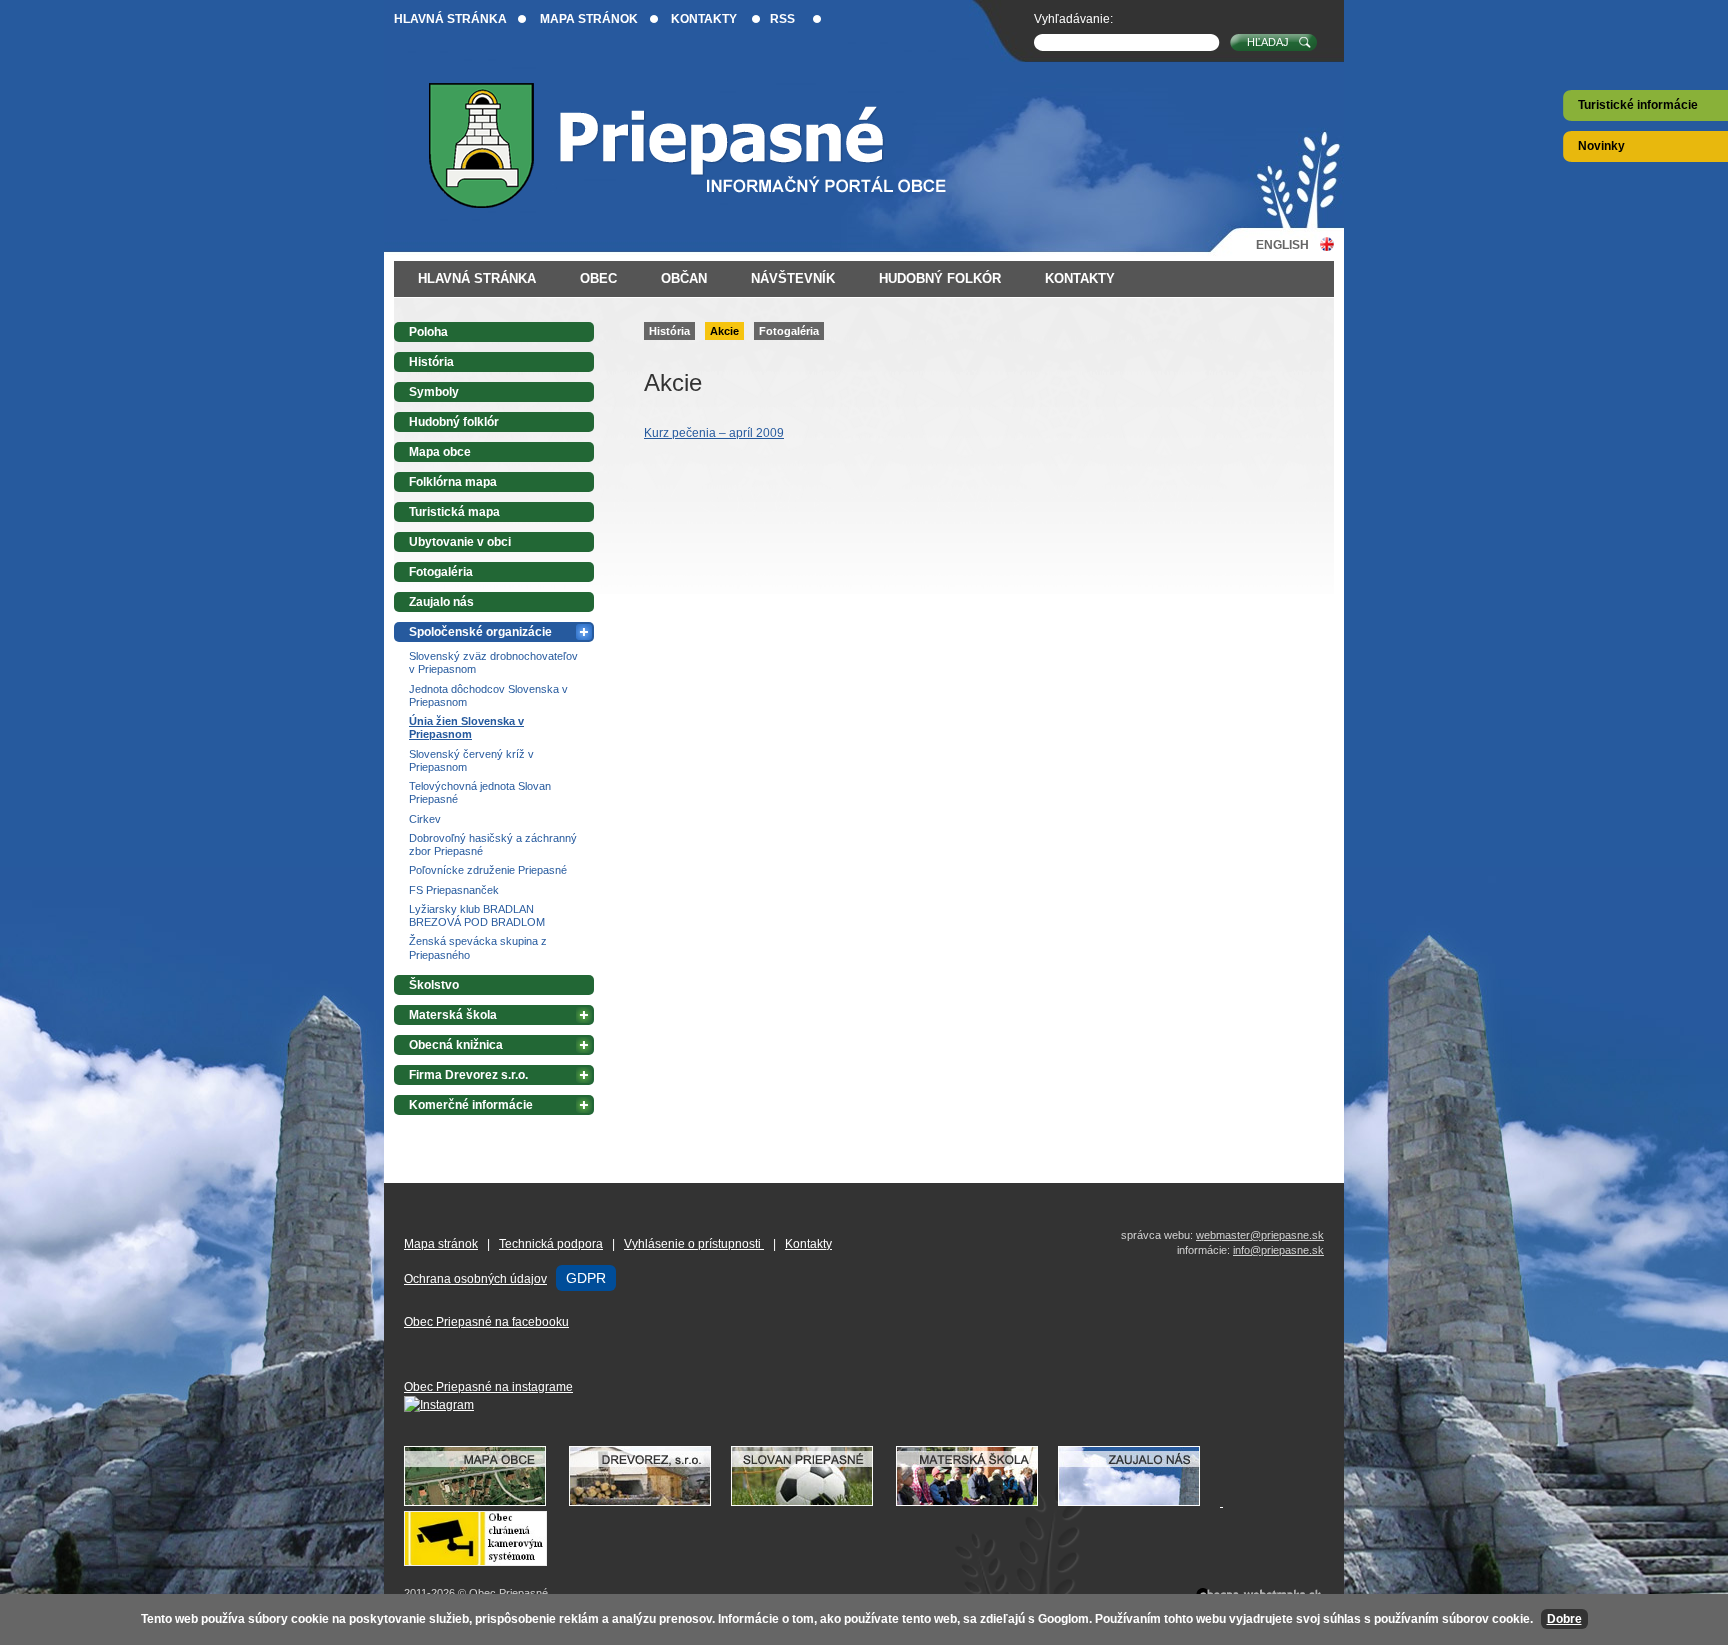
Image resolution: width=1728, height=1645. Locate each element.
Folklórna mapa (453, 482)
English (1282, 244)
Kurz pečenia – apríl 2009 (714, 433)
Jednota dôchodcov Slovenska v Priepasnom (488, 695)
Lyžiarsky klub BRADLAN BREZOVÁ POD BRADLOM (477, 915)
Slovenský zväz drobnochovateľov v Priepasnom (493, 662)
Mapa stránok (589, 19)
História (669, 331)
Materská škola (453, 1015)
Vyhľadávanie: (1073, 19)
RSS (782, 19)
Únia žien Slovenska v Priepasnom (466, 727)
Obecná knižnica (456, 1045)
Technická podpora (551, 1244)
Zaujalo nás (441, 602)
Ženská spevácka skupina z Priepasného (478, 947)
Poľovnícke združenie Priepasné (488, 870)
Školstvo (434, 985)
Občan (684, 278)
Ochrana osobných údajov (475, 1279)
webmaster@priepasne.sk (1260, 1235)
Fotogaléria (789, 331)
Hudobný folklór (454, 422)
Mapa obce (440, 452)
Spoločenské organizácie (480, 632)
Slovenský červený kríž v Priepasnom (471, 760)
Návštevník (793, 278)
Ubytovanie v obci (460, 542)
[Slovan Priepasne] (812, 1502)
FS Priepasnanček (454, 890)
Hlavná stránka (450, 19)
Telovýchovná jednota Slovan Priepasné (480, 792)
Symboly (434, 392)
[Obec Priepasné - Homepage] (703, 145)
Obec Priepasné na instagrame (488, 1387)
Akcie (724, 331)
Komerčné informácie (471, 1105)
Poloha (428, 332)
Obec (598, 278)
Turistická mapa (454, 512)
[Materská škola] (977, 1502)
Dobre (1564, 1619)
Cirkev (425, 819)
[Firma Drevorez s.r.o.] (650, 1502)
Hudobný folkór (940, 278)
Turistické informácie (1638, 105)
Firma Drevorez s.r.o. (468, 1075)
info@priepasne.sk (1278, 1250)
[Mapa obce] (485, 1502)
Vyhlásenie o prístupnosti (694, 1244)
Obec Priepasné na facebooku (486, 1322)
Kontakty (704, 19)
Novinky (1601, 146)
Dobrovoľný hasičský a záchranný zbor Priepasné (493, 844)
